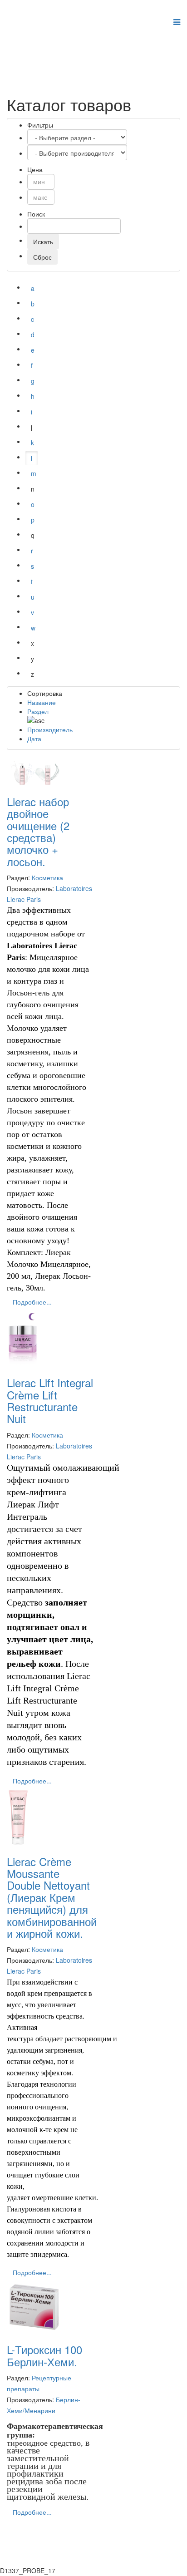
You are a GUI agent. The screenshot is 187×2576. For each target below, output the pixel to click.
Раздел (38, 711)
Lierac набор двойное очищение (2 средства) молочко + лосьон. (38, 831)
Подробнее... (32, 1302)
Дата (34, 739)
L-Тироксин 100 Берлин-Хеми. (44, 2355)
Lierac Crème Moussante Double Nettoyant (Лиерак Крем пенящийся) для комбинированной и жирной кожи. (52, 1897)
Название (42, 702)
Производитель (50, 729)
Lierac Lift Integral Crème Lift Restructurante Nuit (50, 1400)
